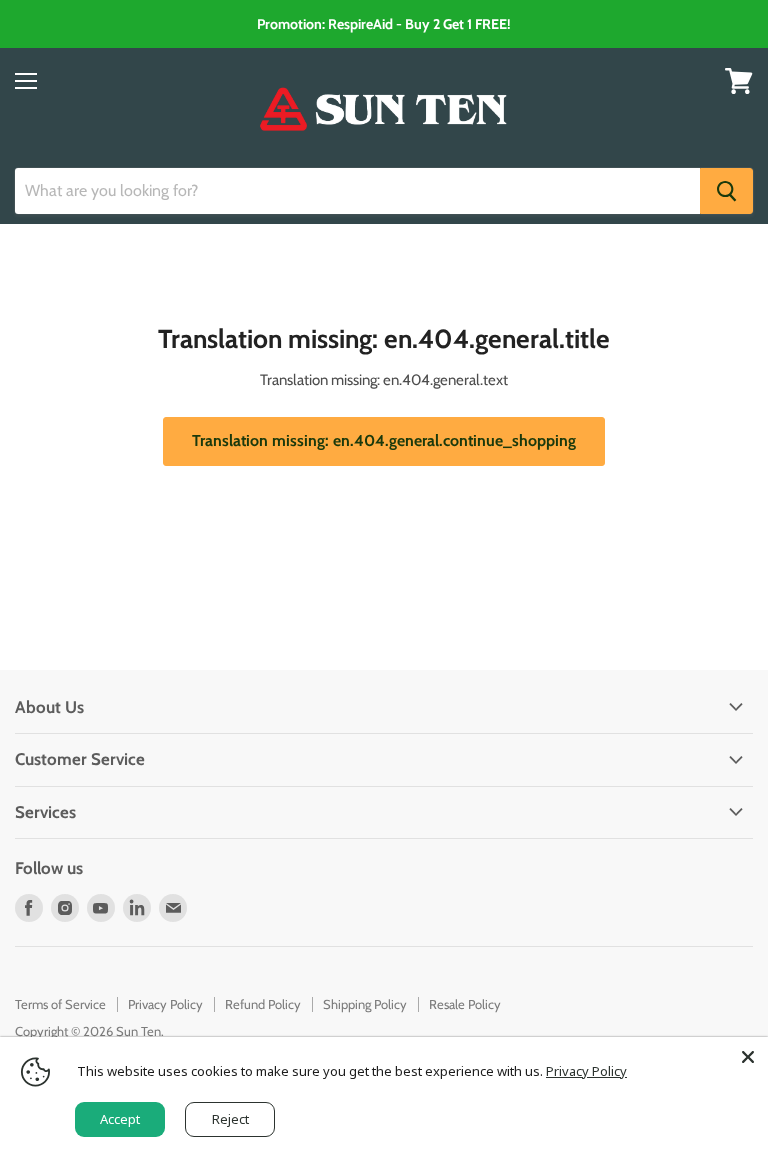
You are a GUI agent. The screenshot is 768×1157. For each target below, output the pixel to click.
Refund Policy (263, 1004)
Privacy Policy (165, 1004)
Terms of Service (60, 1004)
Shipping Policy (365, 1004)
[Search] (726, 191)
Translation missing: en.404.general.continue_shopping (384, 440)
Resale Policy (465, 1004)
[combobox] (357, 191)
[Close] (748, 1057)
